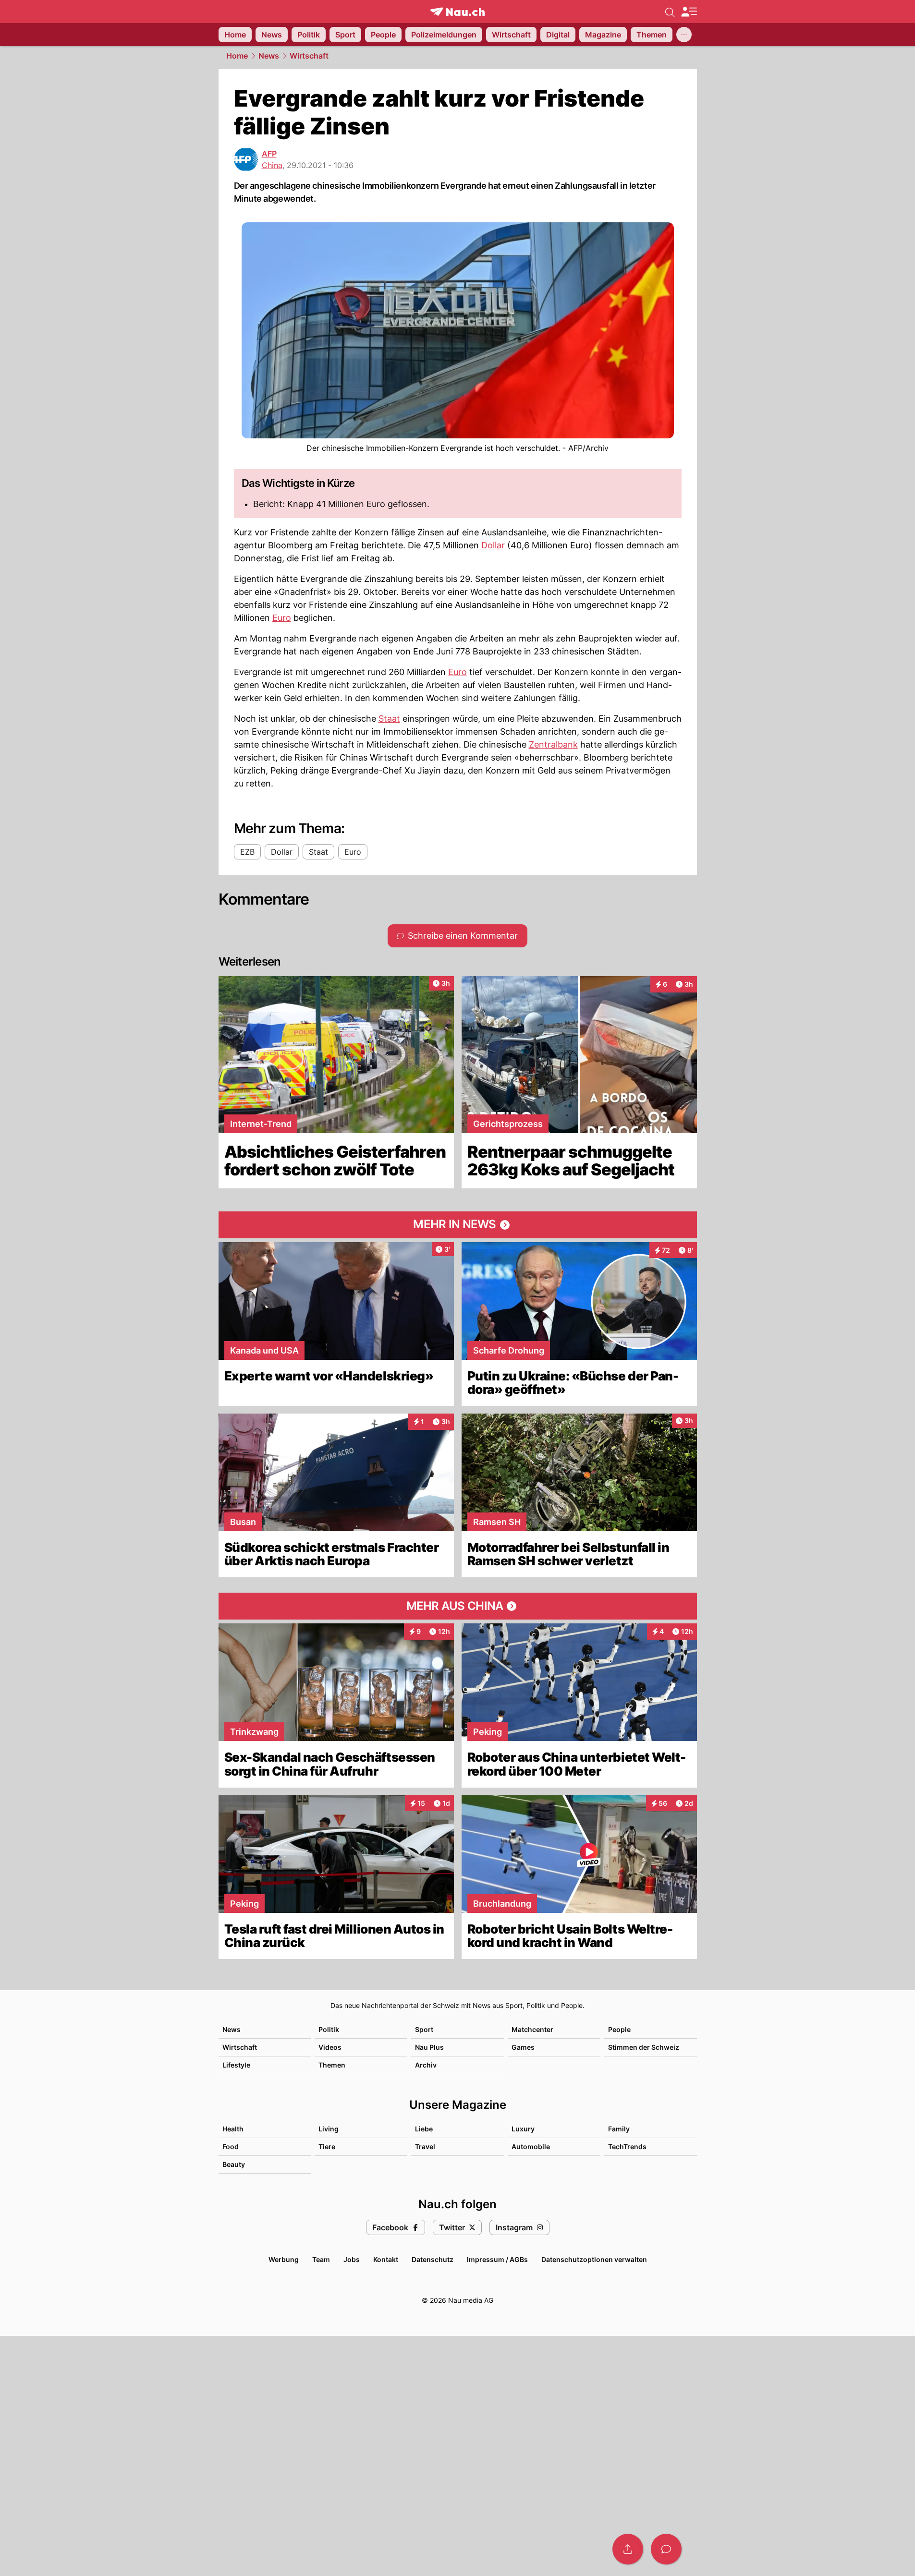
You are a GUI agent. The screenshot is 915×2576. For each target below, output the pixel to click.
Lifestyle (236, 2065)
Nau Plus (429, 2047)
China (272, 165)
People (619, 2029)
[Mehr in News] (458, 1225)
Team (321, 2259)
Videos (330, 2047)
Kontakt (386, 2259)
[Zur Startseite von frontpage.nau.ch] (457, 12)
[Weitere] (684, 35)
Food (231, 2147)
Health (233, 2129)
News (269, 56)
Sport (424, 2029)
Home (237, 56)
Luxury (523, 2129)
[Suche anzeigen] (670, 12)
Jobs (352, 2259)
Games (523, 2047)
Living (329, 2129)
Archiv (426, 2065)
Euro (282, 618)
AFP (269, 154)
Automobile (531, 2147)
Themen (332, 2065)
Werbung (284, 2259)
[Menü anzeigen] (689, 12)
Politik (329, 2029)
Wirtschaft (309, 56)
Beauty (234, 2164)
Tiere (327, 2147)
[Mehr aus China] (458, 1606)
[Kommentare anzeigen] (666, 2549)
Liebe (424, 2129)
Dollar (493, 545)
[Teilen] (628, 2549)
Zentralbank (553, 744)
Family (619, 2129)
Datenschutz (433, 2259)
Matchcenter (532, 2029)
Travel (425, 2147)
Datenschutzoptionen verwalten (594, 2259)
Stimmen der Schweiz (644, 2047)
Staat (389, 719)
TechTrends (627, 2147)
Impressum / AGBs (497, 2259)
